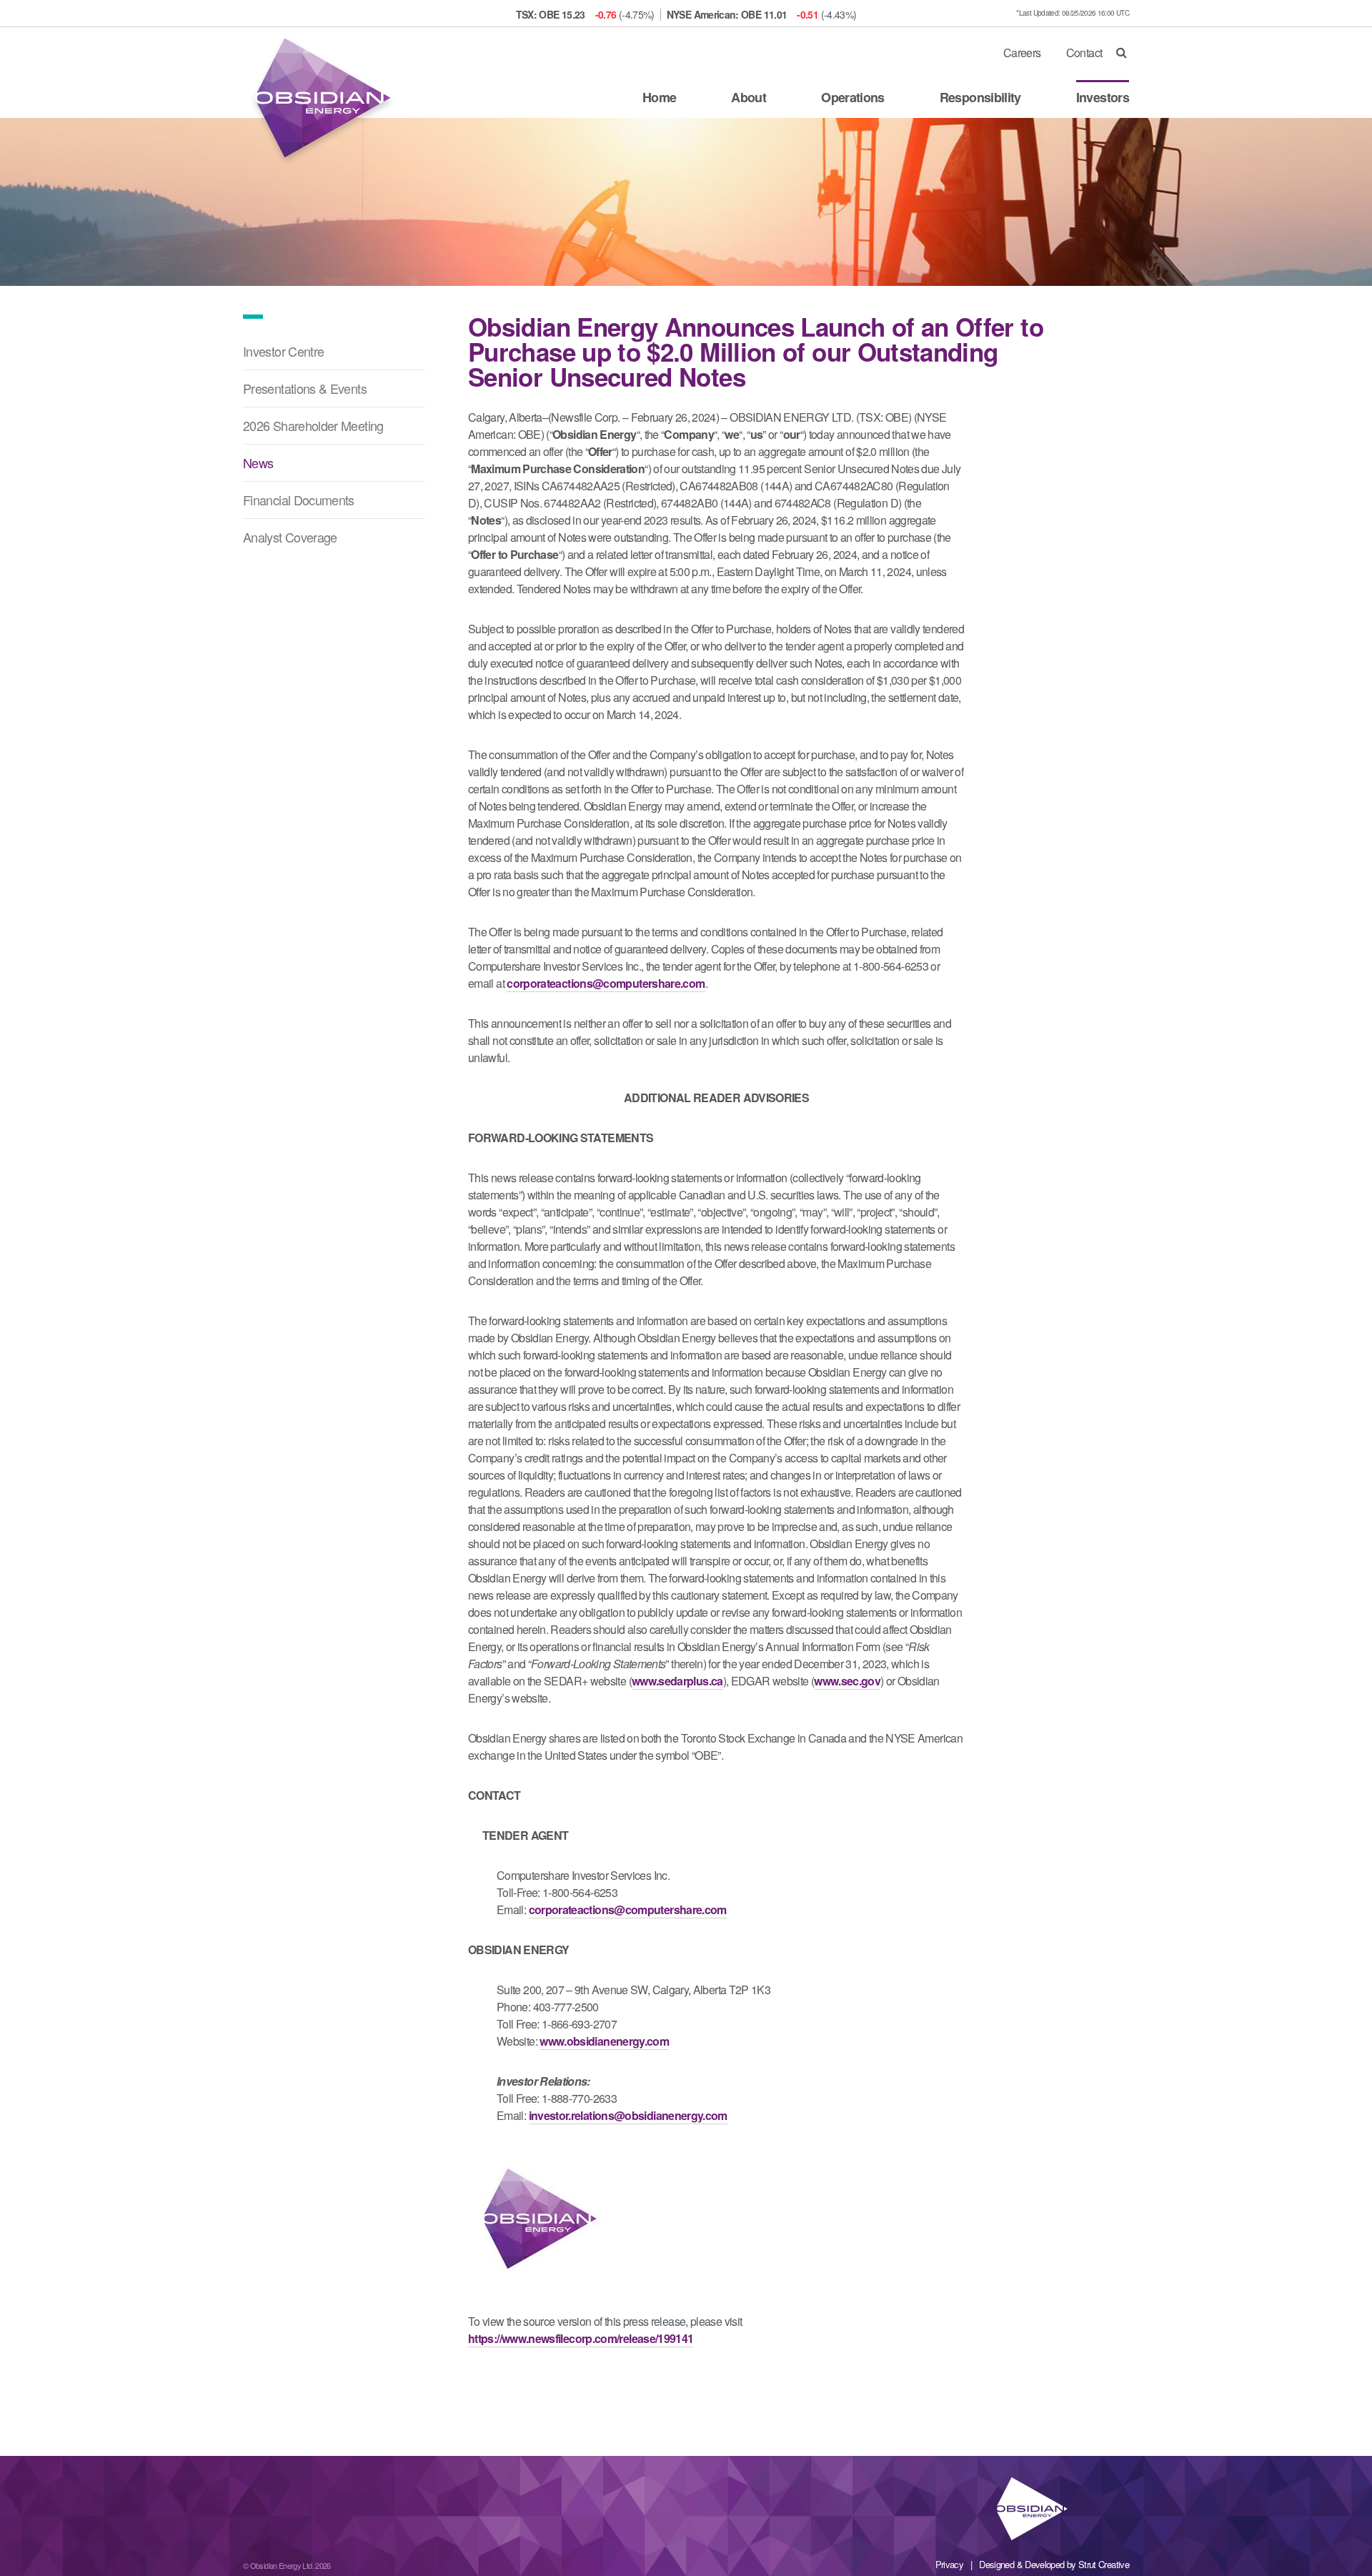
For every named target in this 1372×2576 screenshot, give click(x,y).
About (749, 97)
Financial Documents (299, 500)
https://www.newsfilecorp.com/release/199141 (581, 2338)
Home (659, 97)
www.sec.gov (847, 1681)
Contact (1084, 53)
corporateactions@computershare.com (606, 983)
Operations (853, 97)
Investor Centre (283, 351)
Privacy (950, 2564)
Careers (1022, 53)
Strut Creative (1104, 2564)
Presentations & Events (305, 388)
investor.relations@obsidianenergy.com (628, 2115)
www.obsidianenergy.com (604, 2041)
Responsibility (980, 97)
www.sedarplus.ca (677, 1681)
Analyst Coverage (290, 537)
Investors (1103, 97)
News (258, 462)
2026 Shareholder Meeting (313, 425)
